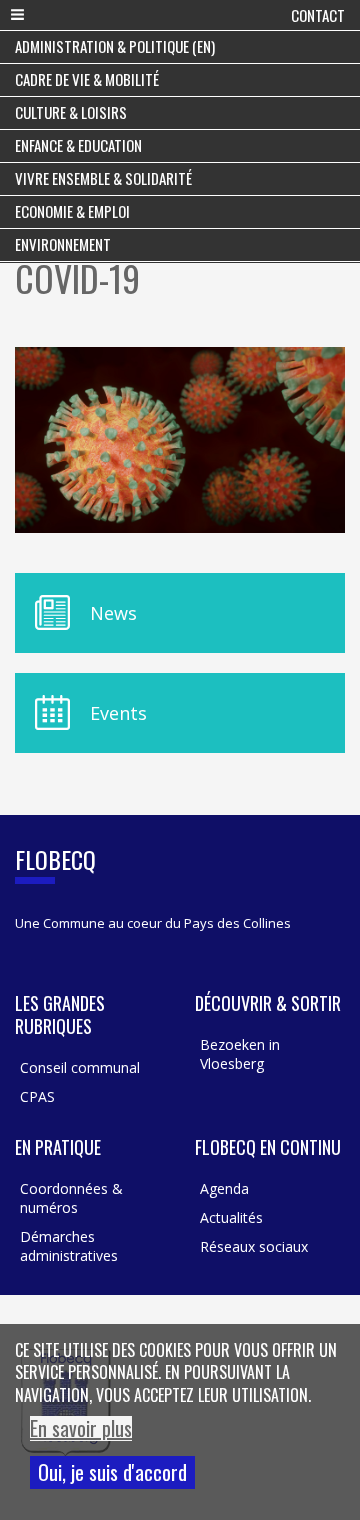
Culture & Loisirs (71, 112)
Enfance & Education (78, 145)
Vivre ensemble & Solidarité (103, 178)
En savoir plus (81, 1428)
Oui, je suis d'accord (112, 1472)
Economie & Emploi (72, 211)
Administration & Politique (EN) (115, 46)
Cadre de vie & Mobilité (87, 79)
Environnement (63, 244)
